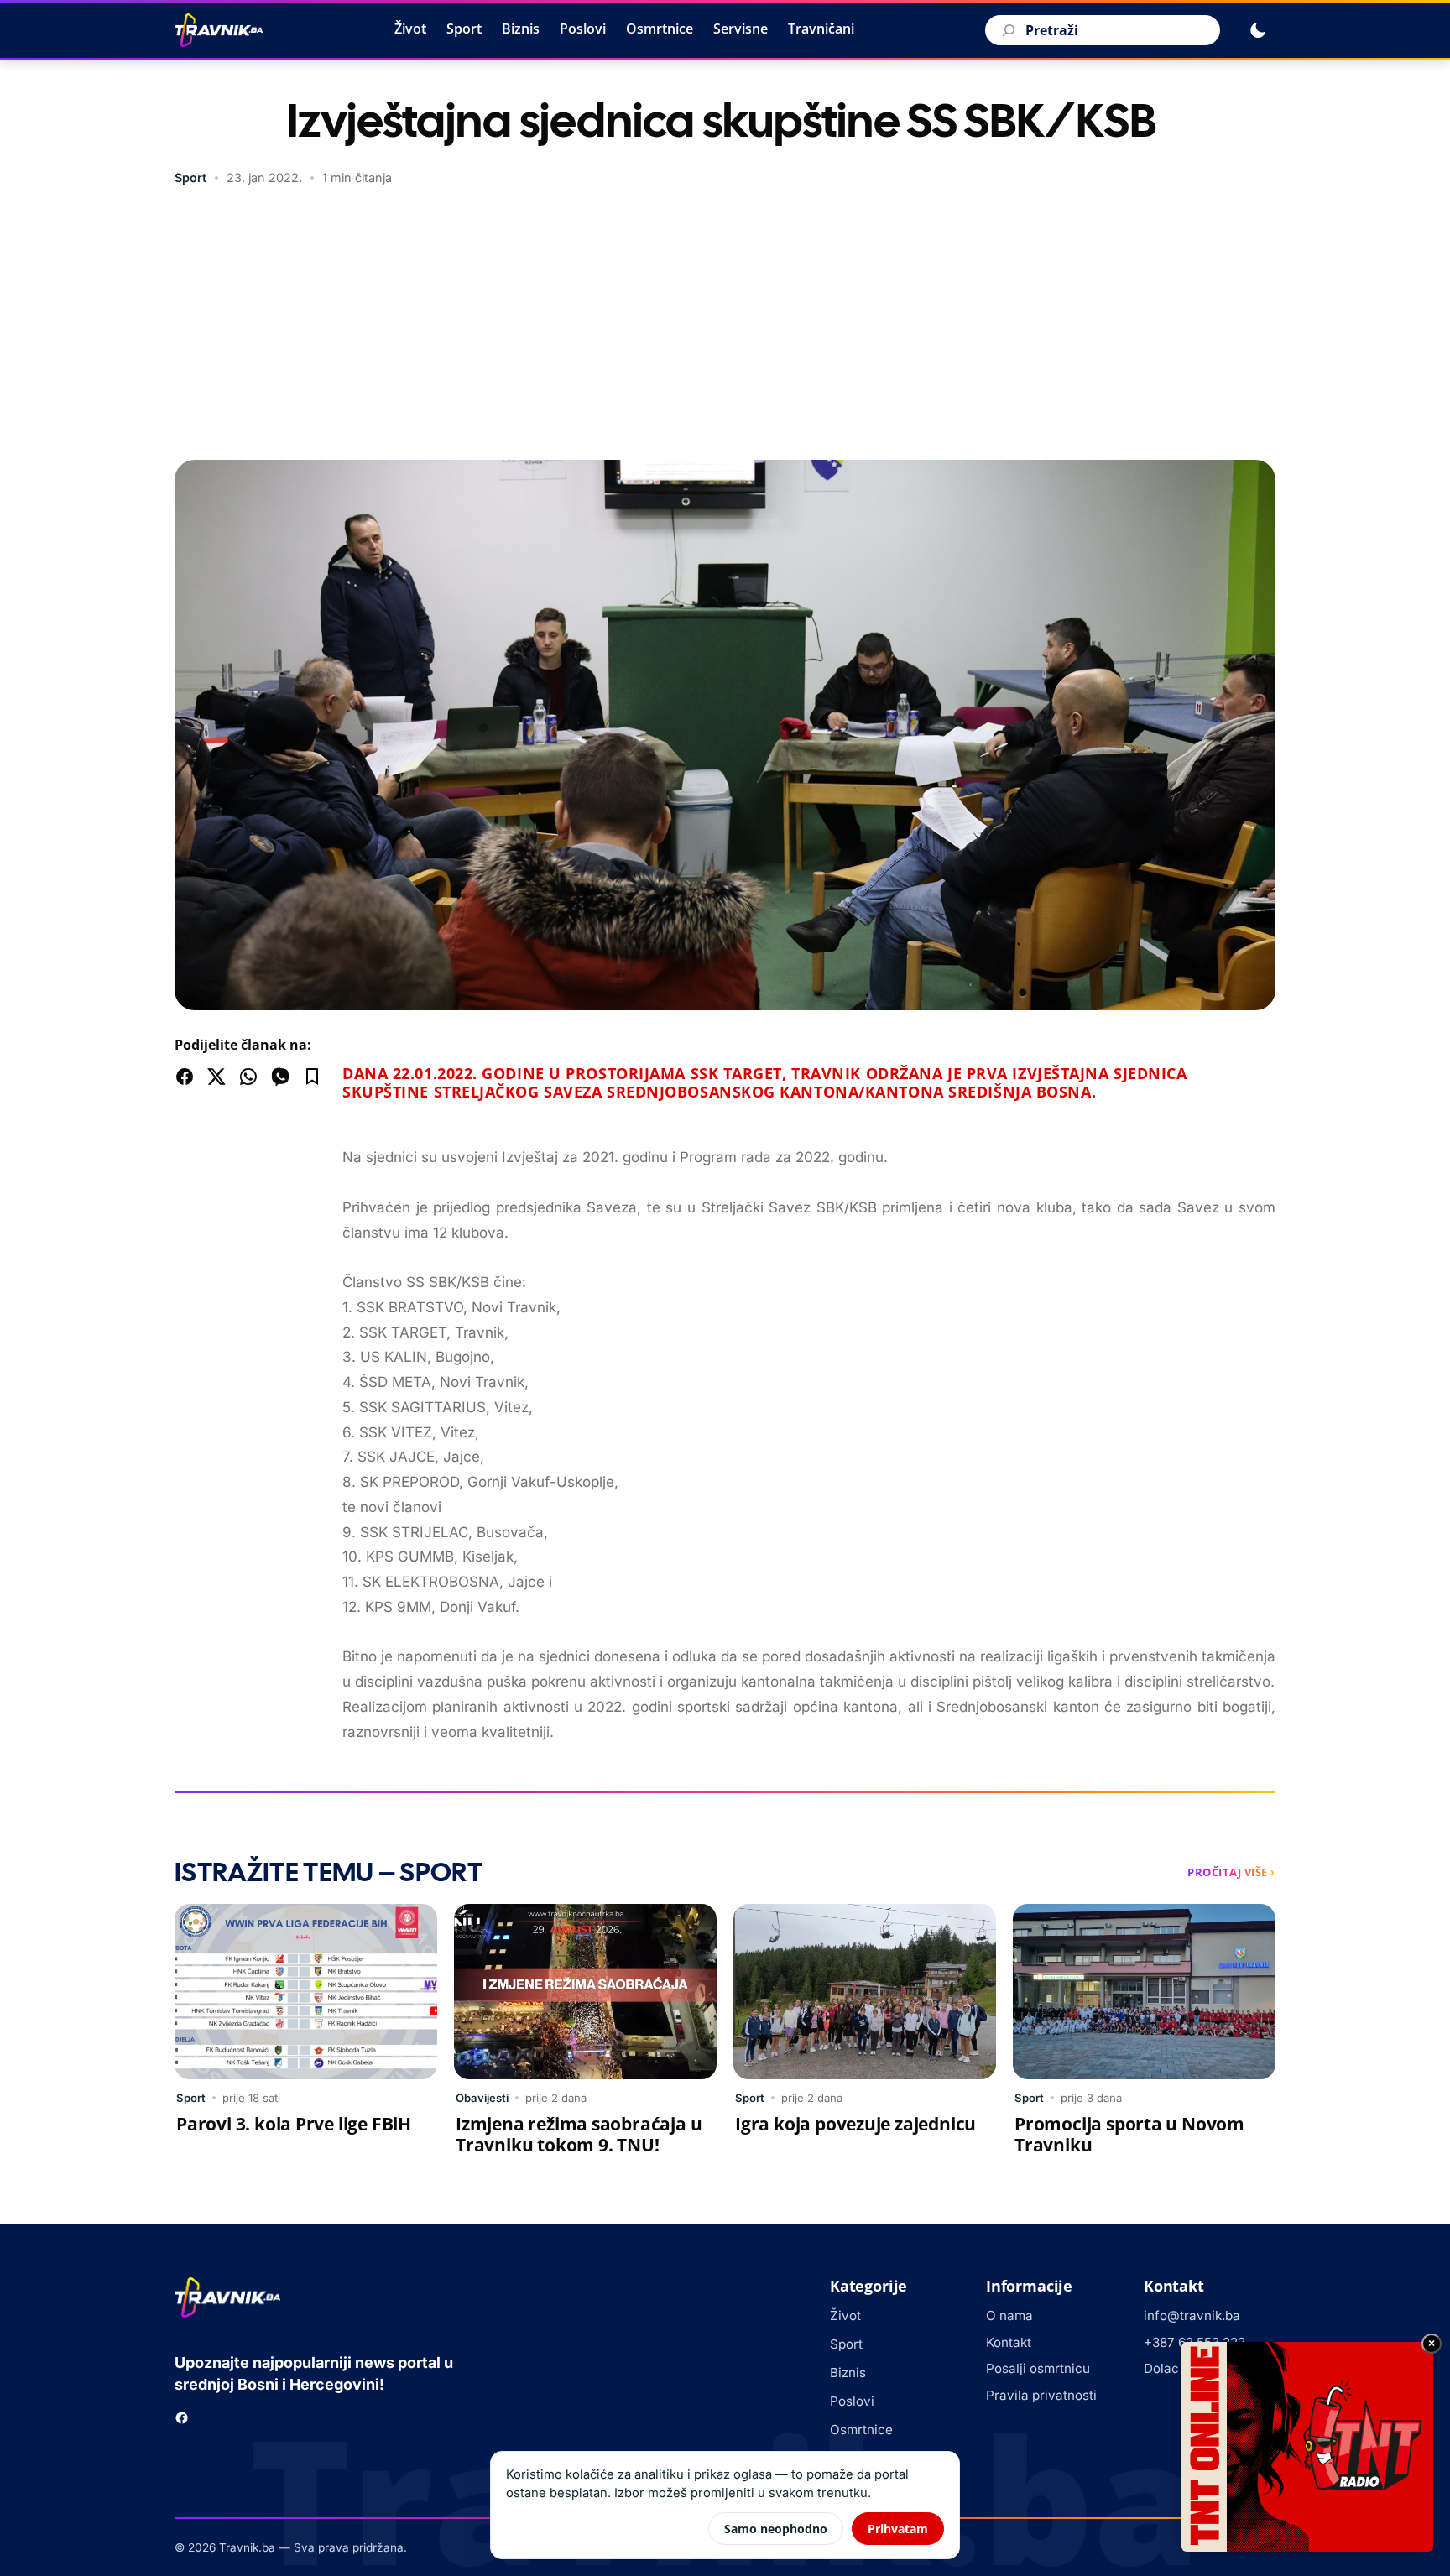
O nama (1009, 2315)
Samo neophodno (776, 2529)
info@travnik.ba (1192, 2315)
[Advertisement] (725, 326)
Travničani (821, 29)
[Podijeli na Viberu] (280, 1077)
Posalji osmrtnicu (1038, 2368)
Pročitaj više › (1231, 1872)
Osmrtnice (660, 29)
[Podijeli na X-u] (216, 1077)
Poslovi (583, 29)
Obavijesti (482, 2098)
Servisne (741, 29)
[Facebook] (182, 2418)
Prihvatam (898, 2529)
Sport (464, 29)
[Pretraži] (1006, 30)
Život (410, 29)
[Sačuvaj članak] (312, 1077)
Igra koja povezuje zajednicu (855, 2124)
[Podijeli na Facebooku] (185, 1077)
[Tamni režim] (1258, 30)
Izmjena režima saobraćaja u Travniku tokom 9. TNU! (579, 2134)
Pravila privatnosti (1041, 2395)
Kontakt (1009, 2342)
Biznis (521, 29)
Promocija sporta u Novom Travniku (1129, 2134)
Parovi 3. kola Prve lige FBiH (294, 2124)
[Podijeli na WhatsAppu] (248, 1077)
